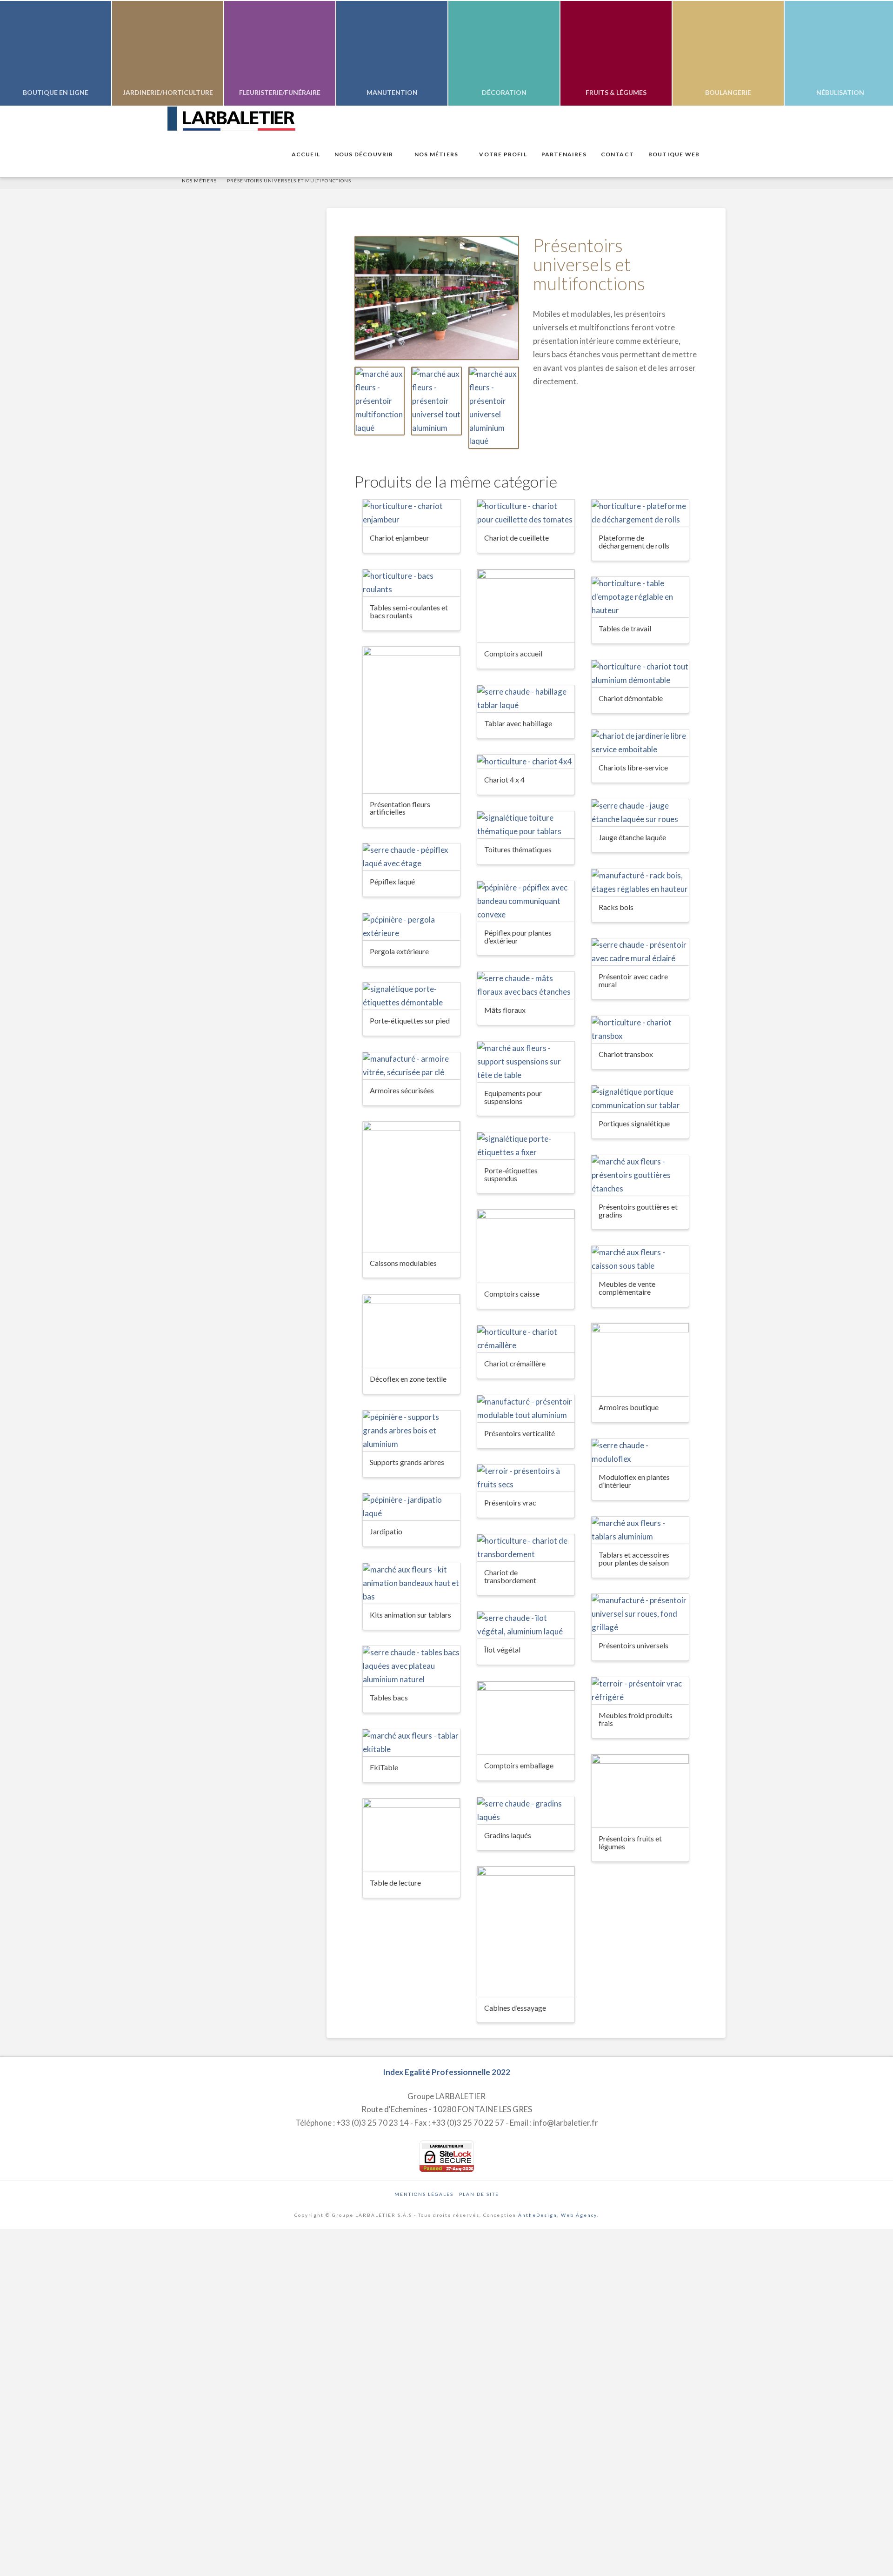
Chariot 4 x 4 (504, 779)
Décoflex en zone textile (408, 1379)
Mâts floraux (505, 1010)
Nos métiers (199, 181)
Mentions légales (424, 2194)
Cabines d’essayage (515, 2008)
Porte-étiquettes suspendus (511, 1174)
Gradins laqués (508, 1835)
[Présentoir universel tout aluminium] (437, 401)
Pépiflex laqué (392, 881)
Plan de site (479, 2194)
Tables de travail (625, 628)
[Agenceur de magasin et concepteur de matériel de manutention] (231, 119)
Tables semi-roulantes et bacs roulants (409, 611)
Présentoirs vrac (510, 1502)
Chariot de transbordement (510, 1576)
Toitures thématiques (518, 849)
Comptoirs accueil (513, 653)
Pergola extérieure (399, 951)
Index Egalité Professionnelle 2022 (446, 2072)
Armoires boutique (629, 1407)
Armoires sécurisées (402, 1090)
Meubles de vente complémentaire (627, 1288)
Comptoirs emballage (519, 1765)
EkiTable (384, 1767)
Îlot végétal (502, 1649)
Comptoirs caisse (512, 1294)
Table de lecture (395, 1883)
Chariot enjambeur (400, 538)
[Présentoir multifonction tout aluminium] (437, 298)
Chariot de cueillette (516, 538)
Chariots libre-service (633, 767)
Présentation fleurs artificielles (400, 808)
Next (873, 53)
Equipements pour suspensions (513, 1097)
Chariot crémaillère (515, 1363)
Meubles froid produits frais (636, 1719)
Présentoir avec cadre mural (633, 980)
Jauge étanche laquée (632, 837)
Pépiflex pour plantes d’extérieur (518, 937)
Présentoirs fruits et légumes (630, 1842)
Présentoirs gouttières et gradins (638, 1211)
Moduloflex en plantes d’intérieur (634, 1481)
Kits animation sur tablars (410, 1615)
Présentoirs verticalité (520, 1433)
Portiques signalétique (634, 1123)
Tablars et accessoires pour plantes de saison (634, 1559)
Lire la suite (411, 511)
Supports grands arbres (407, 1462)
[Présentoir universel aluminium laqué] (494, 408)
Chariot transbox (626, 1054)
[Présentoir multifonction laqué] (380, 401)
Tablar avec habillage (518, 723)
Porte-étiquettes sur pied (410, 1020)
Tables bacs (389, 1697)
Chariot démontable (631, 698)
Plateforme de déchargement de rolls (634, 542)
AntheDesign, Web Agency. (558, 2215)
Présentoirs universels (633, 1645)
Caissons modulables (403, 1263)
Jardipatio (386, 1531)
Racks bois (616, 907)
